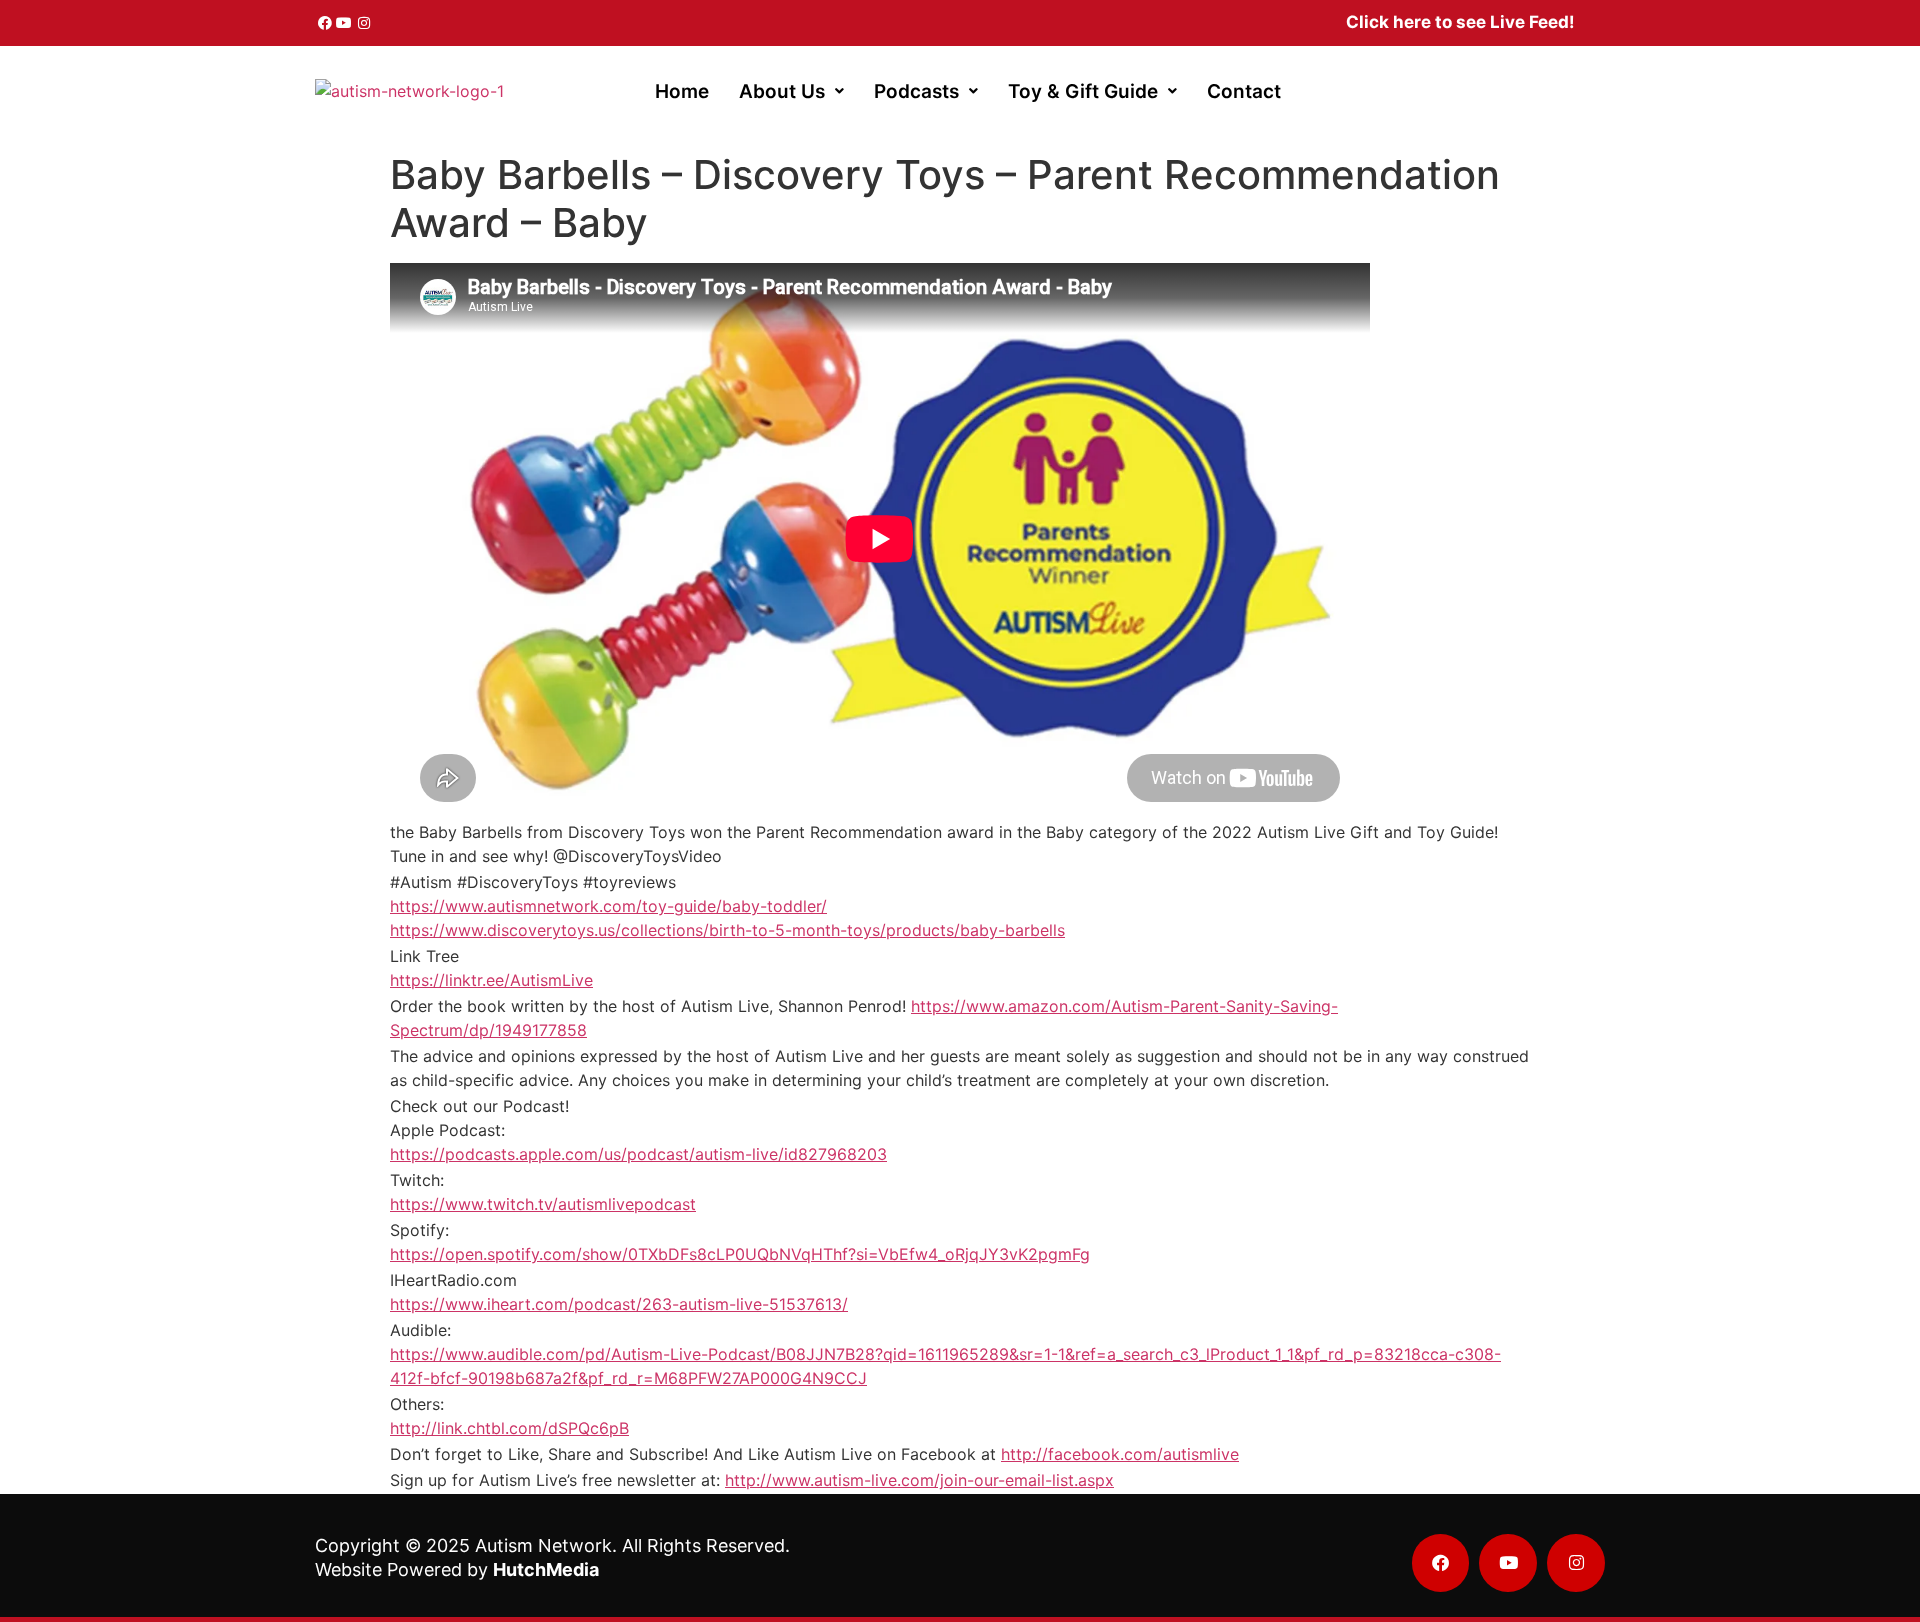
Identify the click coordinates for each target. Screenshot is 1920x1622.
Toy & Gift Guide (1083, 91)
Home (682, 91)
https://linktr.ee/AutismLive (491, 980)
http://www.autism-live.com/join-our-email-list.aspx (919, 1480)
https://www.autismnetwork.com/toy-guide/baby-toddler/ (608, 906)
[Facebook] (325, 23)
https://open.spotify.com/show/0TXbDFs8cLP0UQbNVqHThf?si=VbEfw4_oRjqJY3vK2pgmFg (740, 1254)
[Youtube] (345, 23)
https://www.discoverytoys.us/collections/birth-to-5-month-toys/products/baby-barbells (727, 930)
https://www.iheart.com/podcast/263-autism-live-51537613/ (619, 1304)
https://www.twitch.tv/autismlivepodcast (543, 1204)
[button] (791, 91)
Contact (1244, 91)
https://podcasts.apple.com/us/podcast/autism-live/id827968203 (638, 1154)
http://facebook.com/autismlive (1120, 1454)
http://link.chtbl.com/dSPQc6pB (509, 1428)
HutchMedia (546, 1569)
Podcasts (916, 91)
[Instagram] (364, 23)
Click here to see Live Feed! (1460, 22)
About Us (782, 91)
